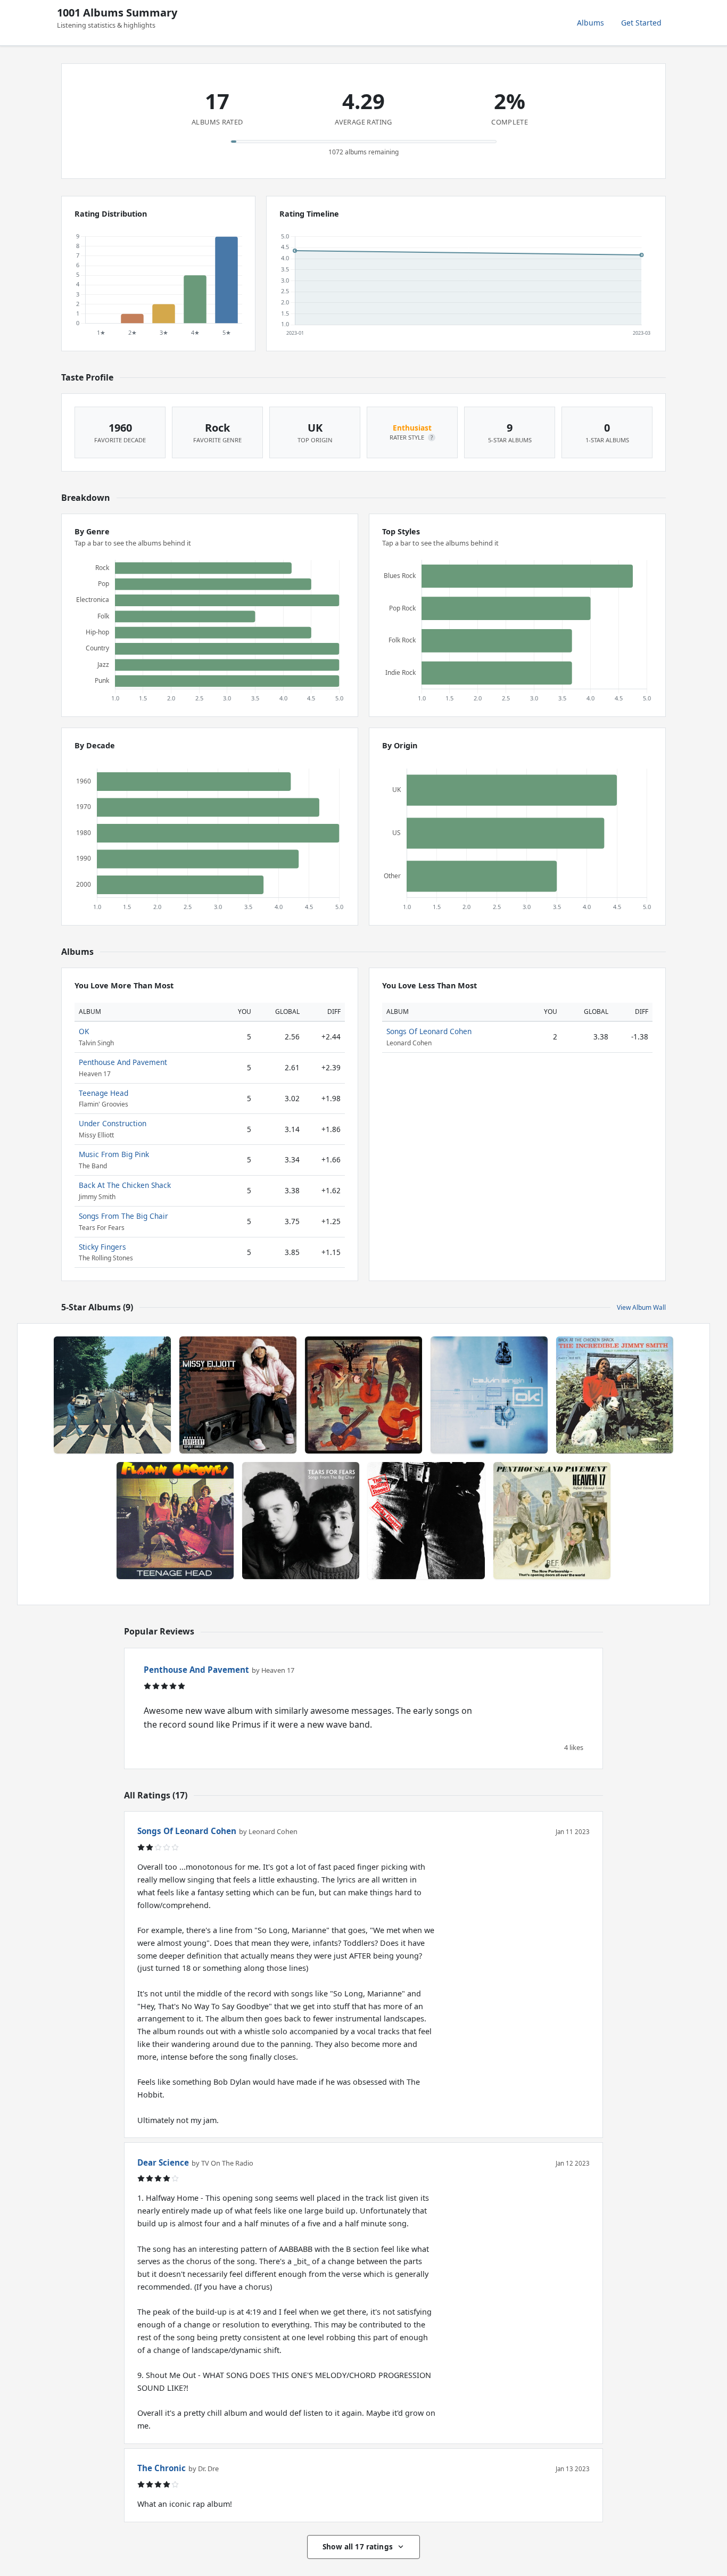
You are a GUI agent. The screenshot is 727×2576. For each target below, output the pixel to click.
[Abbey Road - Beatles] (112, 1395)
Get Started (641, 23)
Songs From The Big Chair (123, 1216)
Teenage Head (104, 1093)
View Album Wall (641, 1307)
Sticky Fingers (102, 1247)
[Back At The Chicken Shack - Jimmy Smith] (615, 1395)
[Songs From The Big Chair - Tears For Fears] (301, 1521)
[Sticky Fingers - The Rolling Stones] (426, 1521)
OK (84, 1031)
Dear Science (163, 2162)
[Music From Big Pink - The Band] (363, 1395)
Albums (590, 23)
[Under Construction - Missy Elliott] (238, 1395)
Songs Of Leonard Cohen (429, 1031)
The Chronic (162, 2468)
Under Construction (113, 1123)
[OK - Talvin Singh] (489, 1395)
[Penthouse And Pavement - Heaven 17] (552, 1521)
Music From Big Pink (114, 1154)
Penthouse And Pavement (123, 1062)
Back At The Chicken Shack (125, 1185)
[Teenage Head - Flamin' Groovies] (175, 1521)
